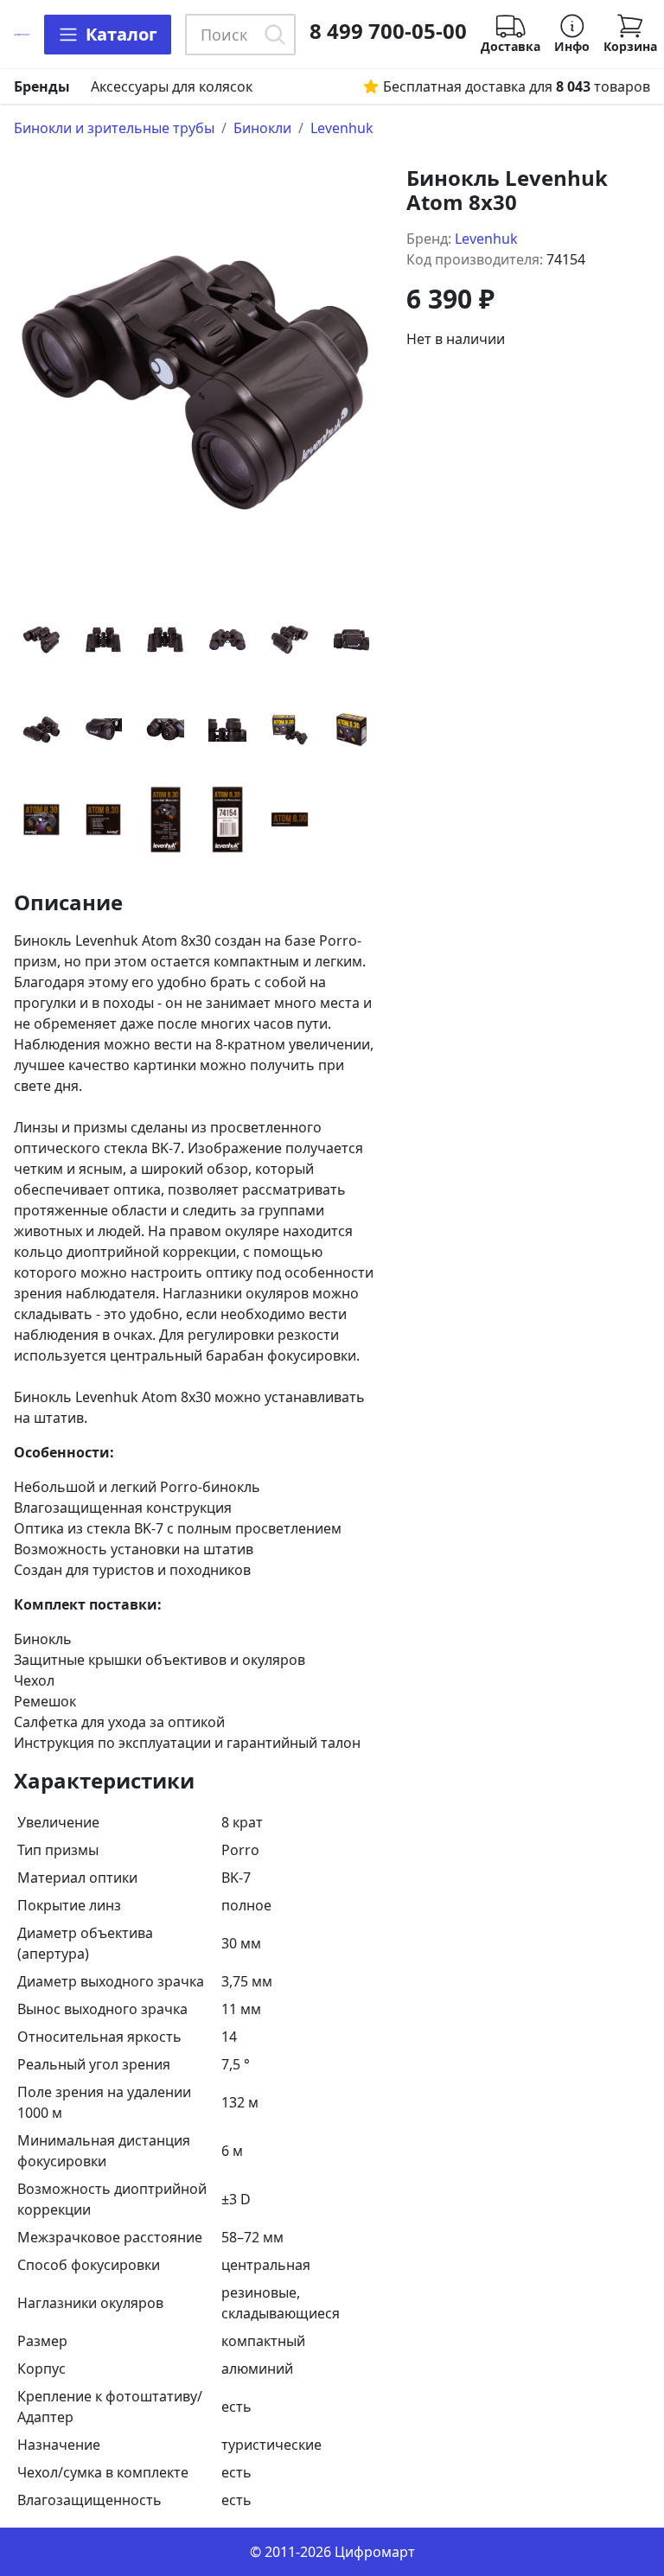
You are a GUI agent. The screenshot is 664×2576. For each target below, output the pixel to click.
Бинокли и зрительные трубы (114, 128)
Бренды (42, 86)
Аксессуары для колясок (172, 86)
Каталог (121, 34)
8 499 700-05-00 (388, 31)
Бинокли (262, 128)
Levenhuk (342, 128)
